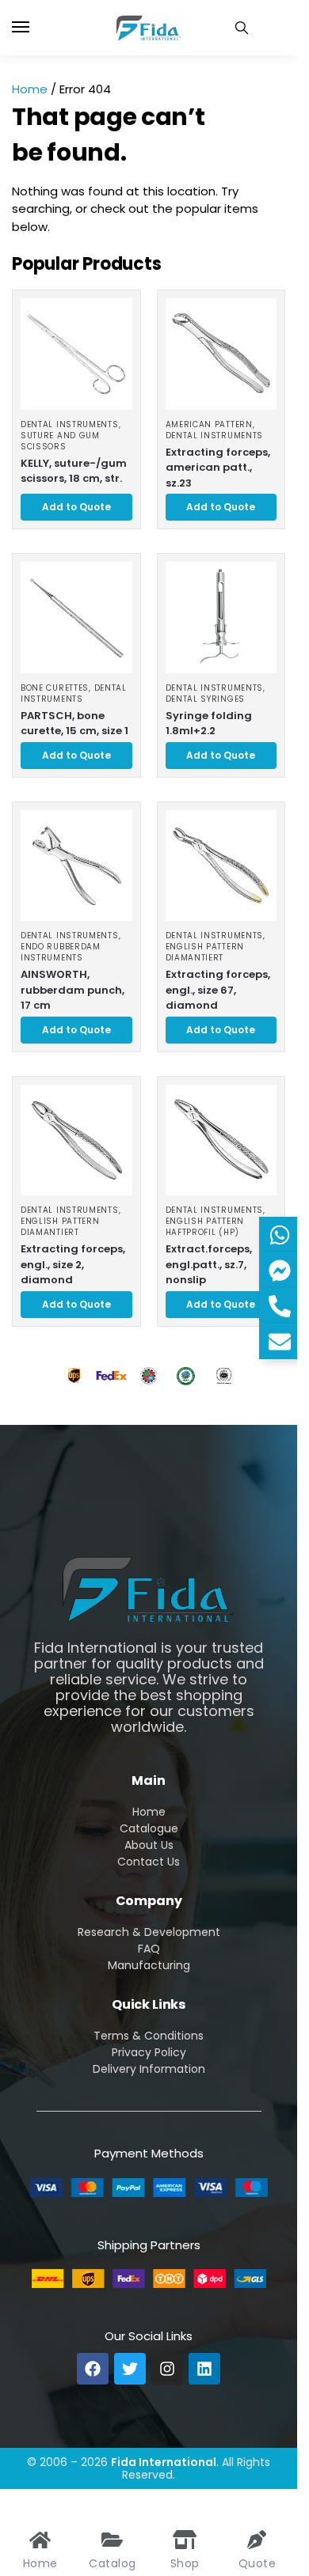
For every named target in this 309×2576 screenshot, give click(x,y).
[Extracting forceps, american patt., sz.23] (221, 354)
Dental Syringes (206, 699)
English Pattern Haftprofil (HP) (205, 1227)
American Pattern (209, 424)
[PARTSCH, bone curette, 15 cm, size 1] (76, 617)
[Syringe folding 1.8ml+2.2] (221, 617)
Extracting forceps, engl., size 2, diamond (73, 1264)
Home (30, 89)
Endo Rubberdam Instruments (61, 952)
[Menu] (36, 28)
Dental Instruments (70, 424)
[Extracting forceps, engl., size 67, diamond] (221, 866)
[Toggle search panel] (242, 28)
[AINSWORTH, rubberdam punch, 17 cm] (76, 866)
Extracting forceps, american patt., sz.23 (218, 468)
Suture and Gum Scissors (60, 441)
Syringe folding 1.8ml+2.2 (209, 724)
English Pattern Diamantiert (205, 952)
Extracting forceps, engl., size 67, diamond (218, 990)
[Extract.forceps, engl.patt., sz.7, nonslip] (221, 1140)
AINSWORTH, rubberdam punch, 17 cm (72, 990)
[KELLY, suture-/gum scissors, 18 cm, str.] (76, 354)
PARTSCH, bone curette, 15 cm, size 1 (74, 724)
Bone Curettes (55, 688)
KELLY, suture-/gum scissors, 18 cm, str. (74, 471)
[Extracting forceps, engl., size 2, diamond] (76, 1140)
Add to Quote (76, 507)
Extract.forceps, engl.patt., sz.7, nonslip (209, 1264)
